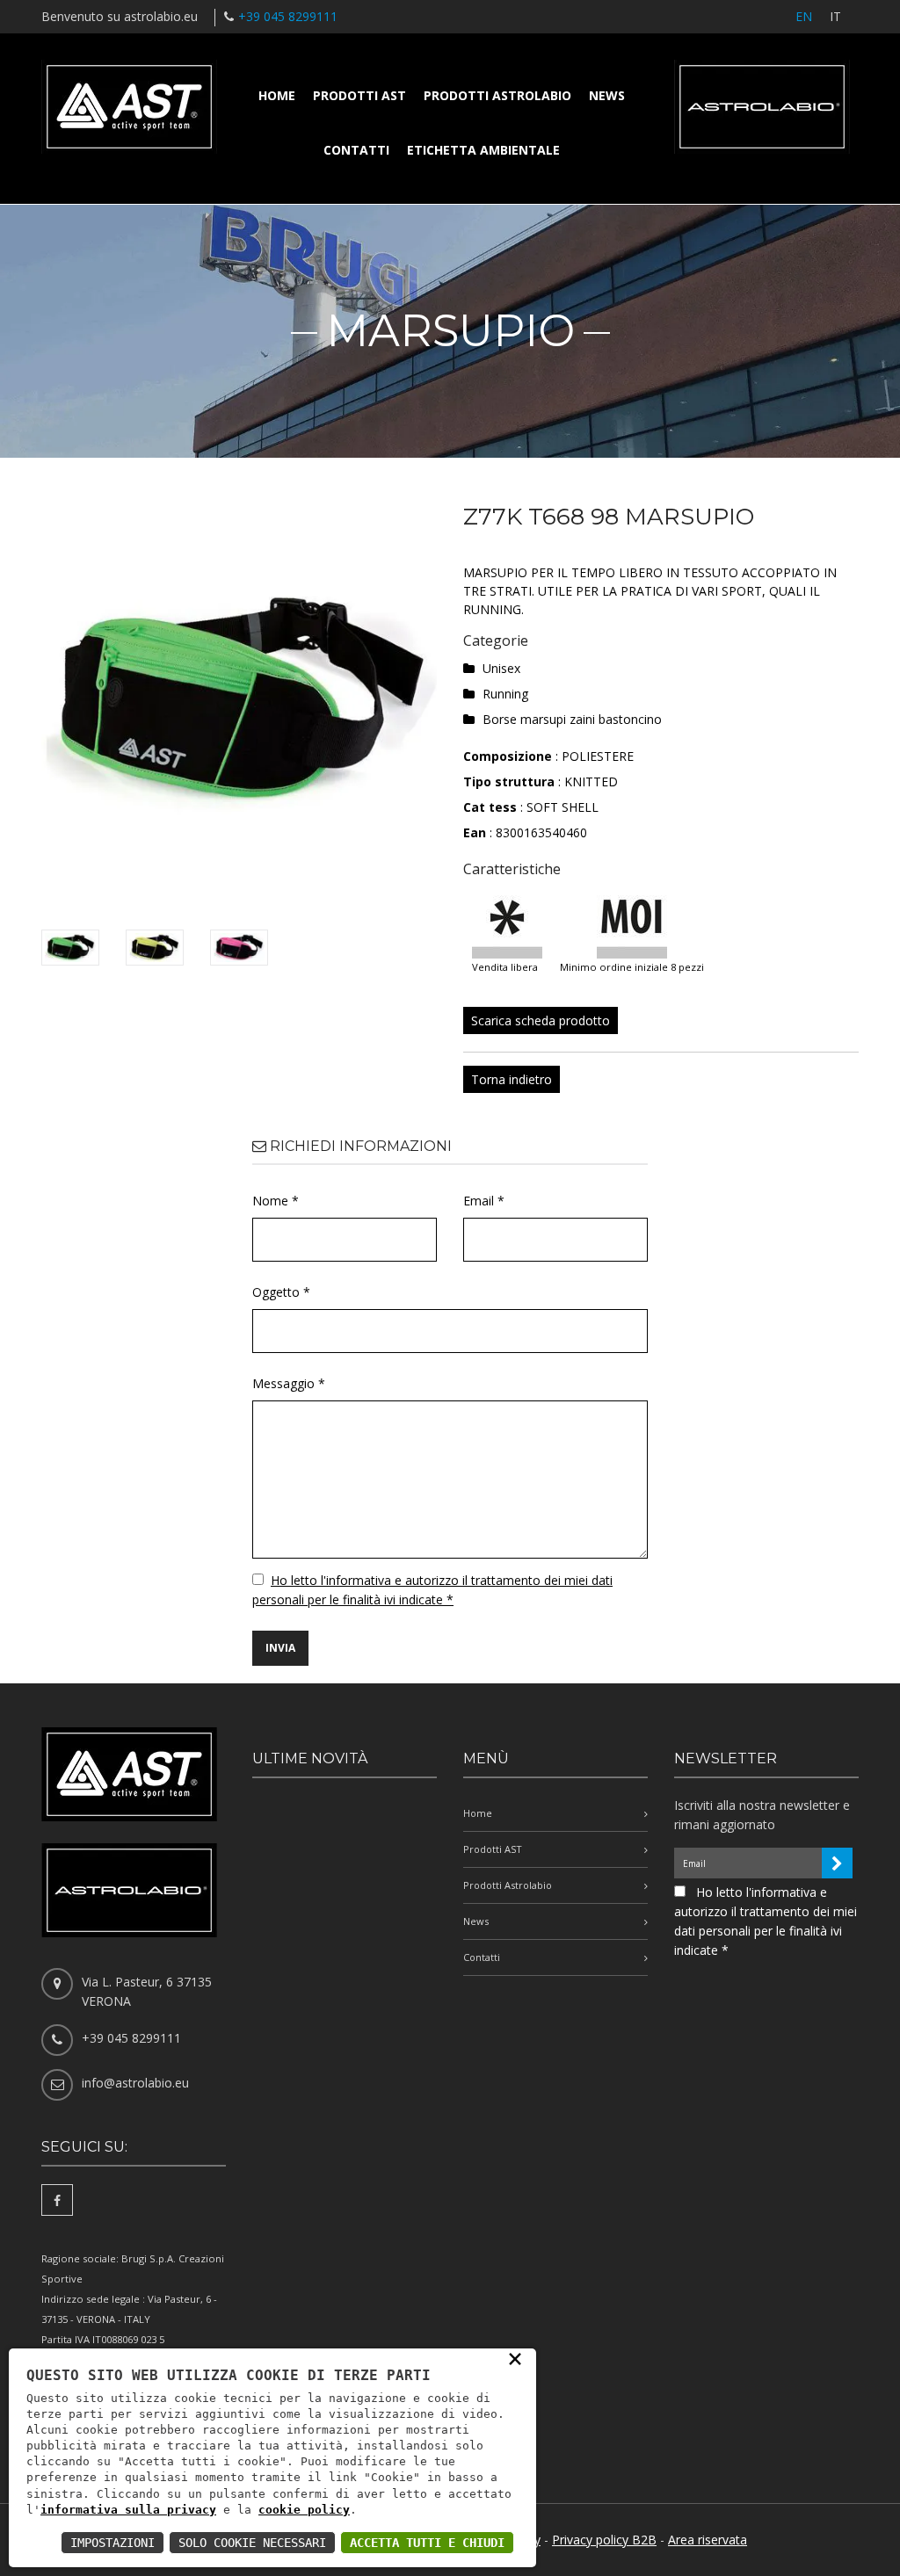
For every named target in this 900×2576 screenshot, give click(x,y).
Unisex (501, 668)
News (607, 95)
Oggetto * (281, 1292)
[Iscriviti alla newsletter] (837, 1863)
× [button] (515, 2358)
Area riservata (708, 2540)
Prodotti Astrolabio (497, 95)
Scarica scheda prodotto (541, 1020)
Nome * (276, 1201)
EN (804, 16)
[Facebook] (57, 2200)
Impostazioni (112, 2543)
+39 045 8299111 (288, 16)
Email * (484, 1201)
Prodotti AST (359, 95)
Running (505, 694)
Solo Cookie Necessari (252, 2543)
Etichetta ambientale (483, 150)
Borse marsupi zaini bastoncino (572, 719)
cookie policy (304, 2510)
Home (277, 95)
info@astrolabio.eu (135, 2083)
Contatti (356, 150)
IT (835, 16)
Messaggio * (289, 1383)
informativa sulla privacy (128, 2510)
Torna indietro (512, 1079)
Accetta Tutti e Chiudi (427, 2543)
